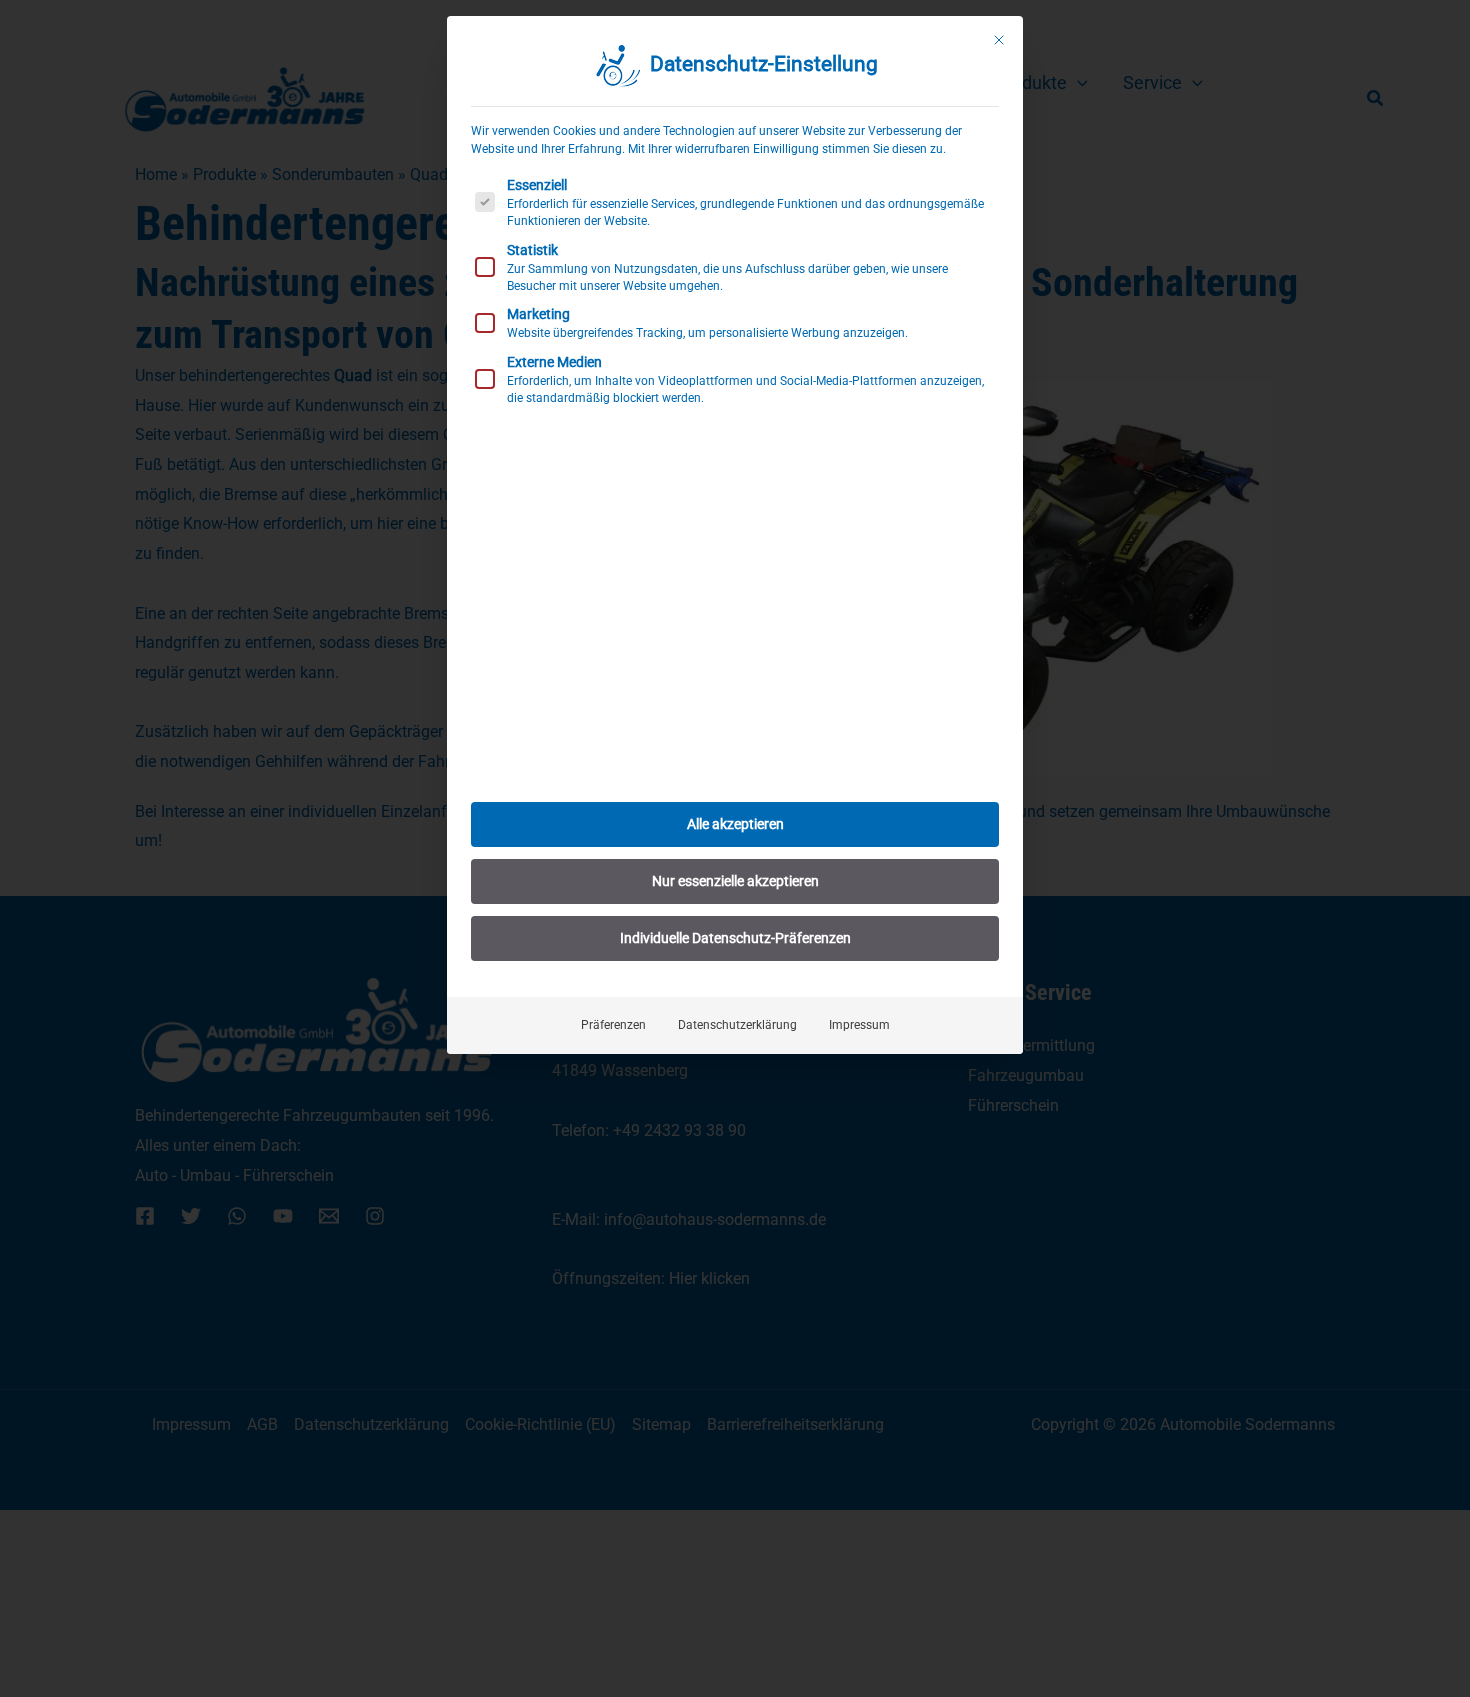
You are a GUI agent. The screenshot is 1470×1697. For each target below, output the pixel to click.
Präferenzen (613, 1025)
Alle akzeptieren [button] (735, 824)
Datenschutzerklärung (737, 1025)
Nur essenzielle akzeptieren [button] (735, 881)
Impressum (859, 1025)
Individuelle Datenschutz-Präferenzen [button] (735, 938)
